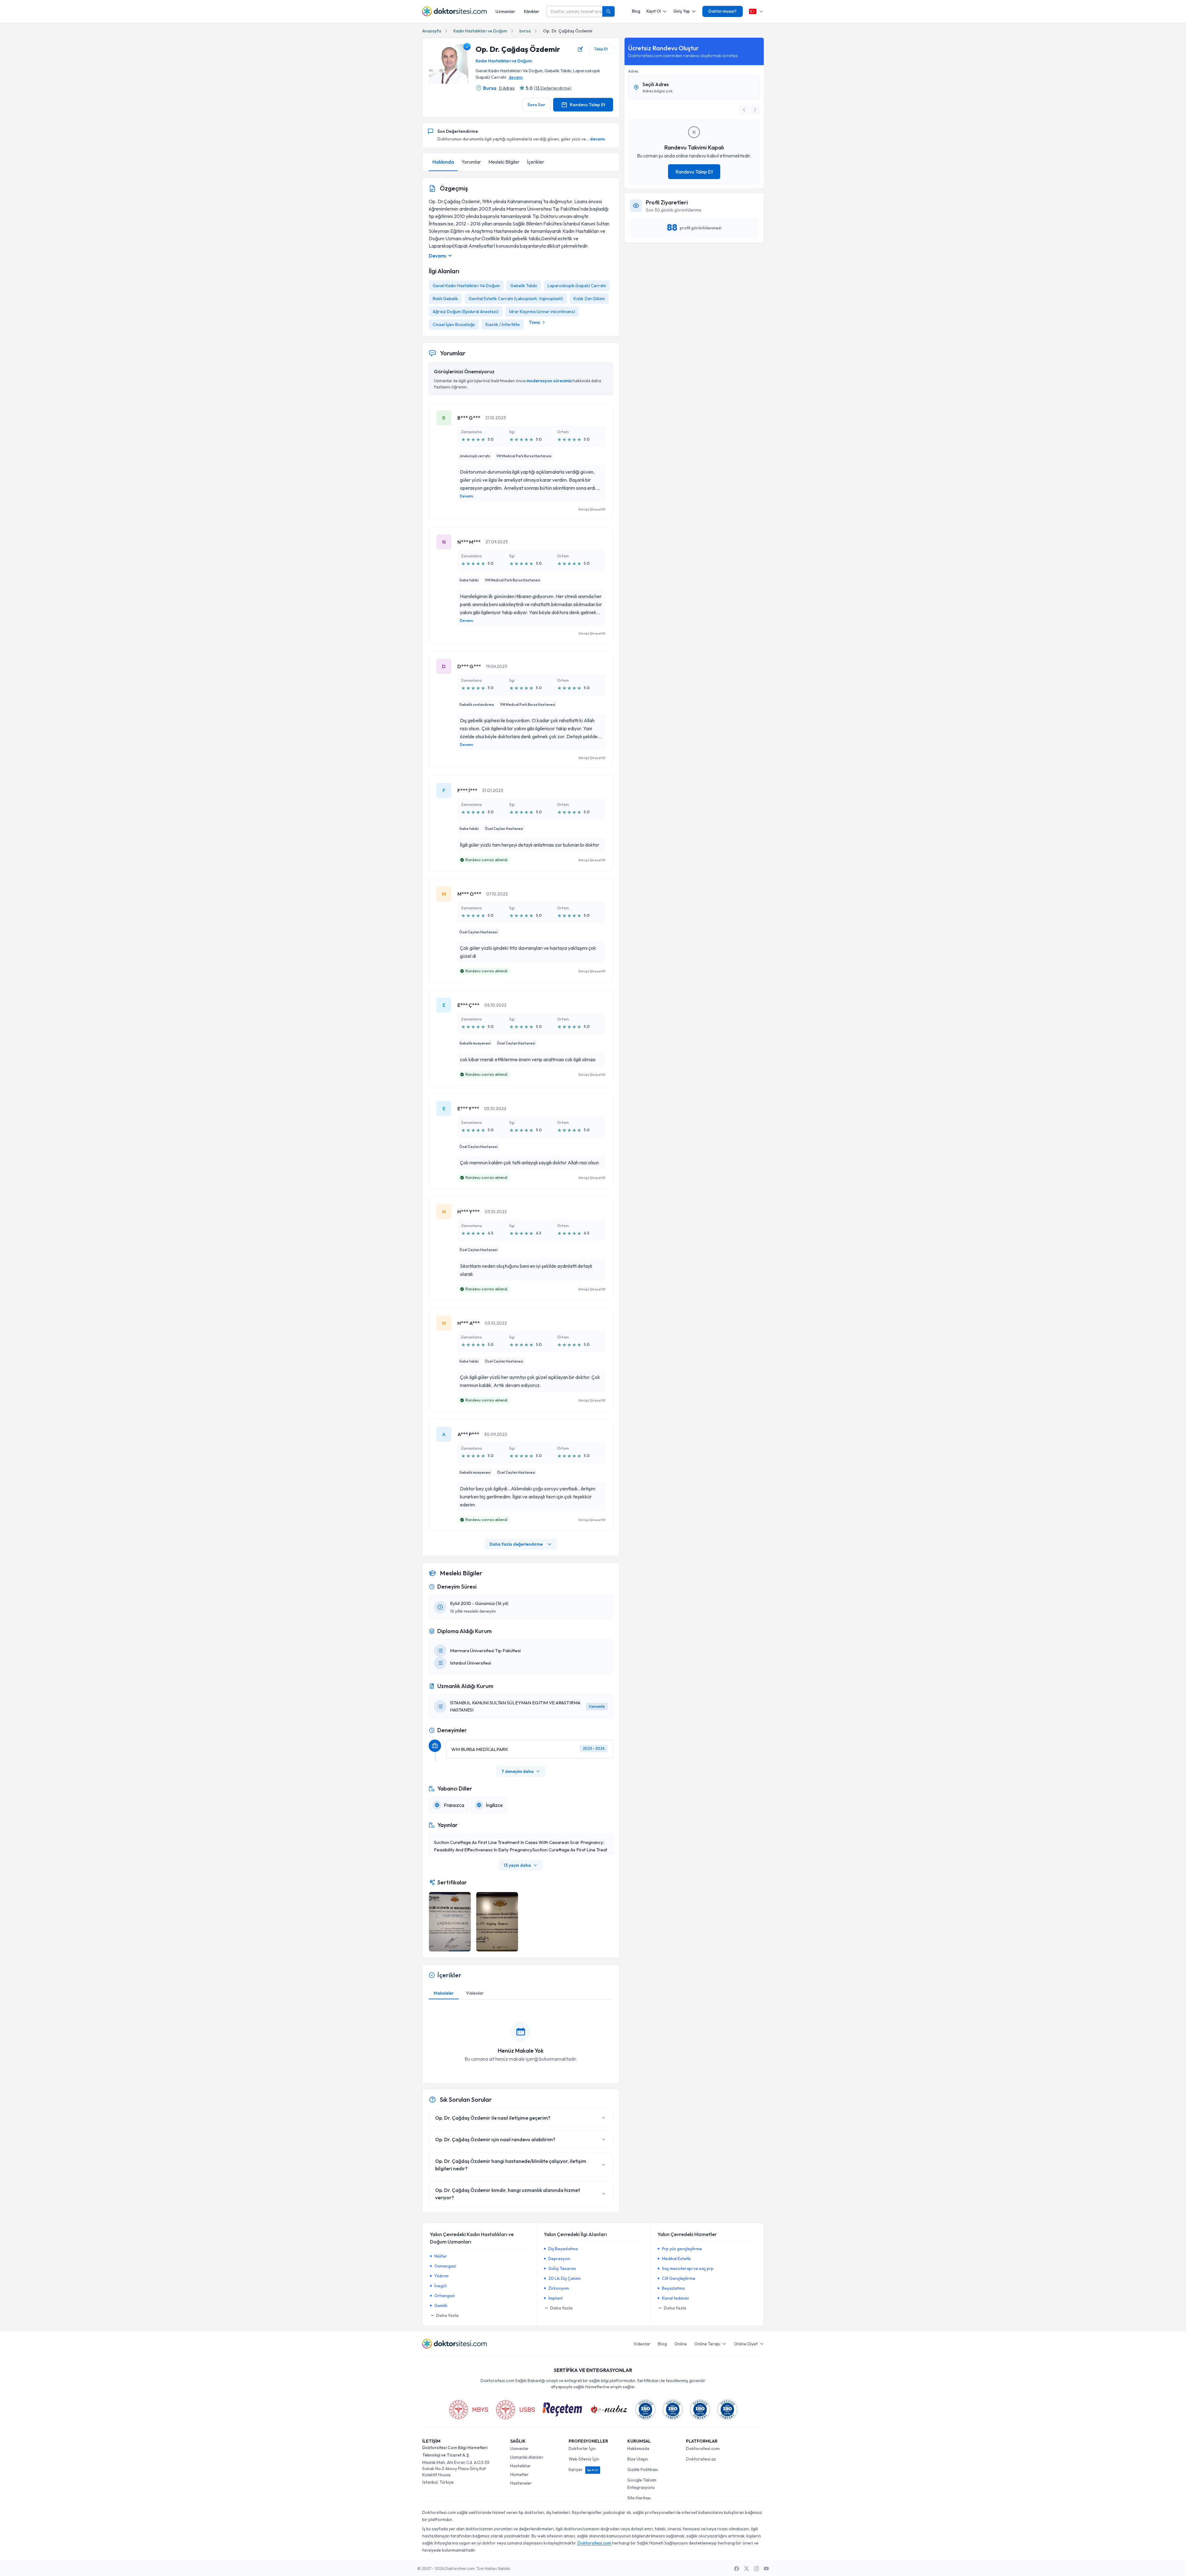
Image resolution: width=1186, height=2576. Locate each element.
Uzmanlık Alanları (527, 2457)
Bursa (490, 88)
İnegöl (440, 2286)
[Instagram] (756, 2569)
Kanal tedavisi (675, 2298)
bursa (525, 31)
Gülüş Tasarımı (562, 2268)
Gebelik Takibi (524, 286)
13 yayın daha (517, 1865)
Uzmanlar (505, 11)
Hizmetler (519, 2474)
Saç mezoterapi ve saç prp (688, 2268)
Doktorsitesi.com (703, 2448)
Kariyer (583, 2469)
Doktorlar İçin (582, 2448)
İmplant (555, 2298)
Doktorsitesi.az (701, 2459)
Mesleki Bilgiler (504, 162)
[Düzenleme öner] (580, 49)
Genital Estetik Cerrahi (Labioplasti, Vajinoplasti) (516, 299)
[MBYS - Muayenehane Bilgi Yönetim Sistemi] (469, 2410)
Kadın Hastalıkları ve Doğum (480, 31)
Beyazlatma (673, 2288)
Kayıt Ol (654, 11)
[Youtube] (766, 2569)
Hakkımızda (638, 2448)
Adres (633, 71)
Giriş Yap (682, 11)
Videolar (475, 1993)
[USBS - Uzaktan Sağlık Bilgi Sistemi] (515, 2410)
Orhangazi (445, 2296)
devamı (516, 77)
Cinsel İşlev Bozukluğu (454, 325)
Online (681, 2344)
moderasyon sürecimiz (549, 381)
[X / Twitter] (747, 2569)
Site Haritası (639, 2498)
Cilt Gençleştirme (679, 2278)
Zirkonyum (559, 2288)
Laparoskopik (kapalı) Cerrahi (577, 286)
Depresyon (559, 2259)
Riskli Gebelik (445, 299)
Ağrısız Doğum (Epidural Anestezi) (466, 312)
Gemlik (441, 2306)
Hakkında (443, 162)
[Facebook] (737, 2569)
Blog (636, 11)
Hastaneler (521, 2483)
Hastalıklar (521, 2466)
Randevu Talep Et (587, 105)
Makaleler (444, 1993)
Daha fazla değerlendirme (516, 1544)
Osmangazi (445, 2266)
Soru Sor (536, 105)
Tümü (534, 322)
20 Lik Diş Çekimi (564, 2278)
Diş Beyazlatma (563, 2249)
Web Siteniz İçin (584, 2459)
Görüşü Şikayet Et (592, 509)
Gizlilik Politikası (643, 2469)
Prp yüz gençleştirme (682, 2249)
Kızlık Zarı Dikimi (589, 299)
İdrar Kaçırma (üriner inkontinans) (542, 312)
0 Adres (507, 88)
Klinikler (532, 11)
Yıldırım (441, 2276)
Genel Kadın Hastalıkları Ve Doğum (466, 286)
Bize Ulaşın (638, 2459)
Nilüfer (441, 2256)
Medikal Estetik (676, 2259)
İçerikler (536, 162)
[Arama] (608, 11)
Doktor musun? (723, 11)
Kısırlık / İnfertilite (503, 325)
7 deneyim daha (517, 1771)
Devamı (467, 496)
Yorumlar (471, 162)
